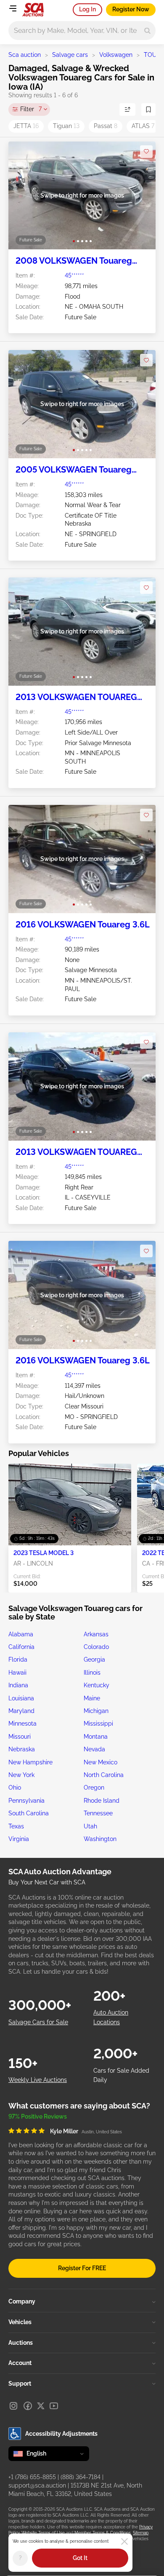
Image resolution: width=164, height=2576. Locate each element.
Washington (100, 1839)
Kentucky (97, 1685)
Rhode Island (102, 1801)
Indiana (18, 1685)
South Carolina (29, 1813)
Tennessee (98, 1813)
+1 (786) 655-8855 (32, 2477)
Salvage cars (70, 55)
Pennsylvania (26, 1801)
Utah (90, 1826)
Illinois (92, 1673)
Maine (92, 1698)
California (21, 1647)
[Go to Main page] (33, 10)
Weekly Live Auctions (38, 2080)
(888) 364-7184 (81, 2477)
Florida (18, 1659)
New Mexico (101, 1762)
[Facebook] (28, 2406)
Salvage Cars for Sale (38, 2022)
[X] (41, 2406)
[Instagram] (13, 2406)
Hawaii (17, 1673)
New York (21, 1775)
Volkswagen (116, 55)
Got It (80, 2558)
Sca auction (25, 55)
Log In (87, 9)
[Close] (124, 2541)
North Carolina (104, 1775)
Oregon (94, 1788)
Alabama (21, 1634)
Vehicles (20, 2322)
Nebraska (22, 1749)
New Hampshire (30, 1762)
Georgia (94, 1659)
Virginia (19, 1839)
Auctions (21, 2343)
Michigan (96, 1711)
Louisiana (21, 1698)
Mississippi (98, 1724)
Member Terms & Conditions (103, 2533)
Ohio (15, 1788)
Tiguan (66, 126)
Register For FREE (82, 2268)
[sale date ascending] (127, 110)
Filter (31, 109)
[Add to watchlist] (146, 152)
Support (20, 2384)
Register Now (131, 9)
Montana (96, 1737)
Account (20, 2363)
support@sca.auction (37, 2485)
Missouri (20, 1737)
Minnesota (22, 1724)
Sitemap (141, 2533)
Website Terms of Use (43, 2533)
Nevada (94, 1749)
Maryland (21, 1711)
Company (22, 2301)
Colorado (96, 1647)
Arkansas (96, 1634)
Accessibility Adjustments (61, 2434)
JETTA (26, 126)
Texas (16, 1826)
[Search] (147, 31)
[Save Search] (148, 110)
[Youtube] (54, 2406)
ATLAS (143, 126)
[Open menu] (13, 8)
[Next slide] (141, 196)
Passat (106, 126)
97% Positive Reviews (38, 2116)
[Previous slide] (23, 196)
